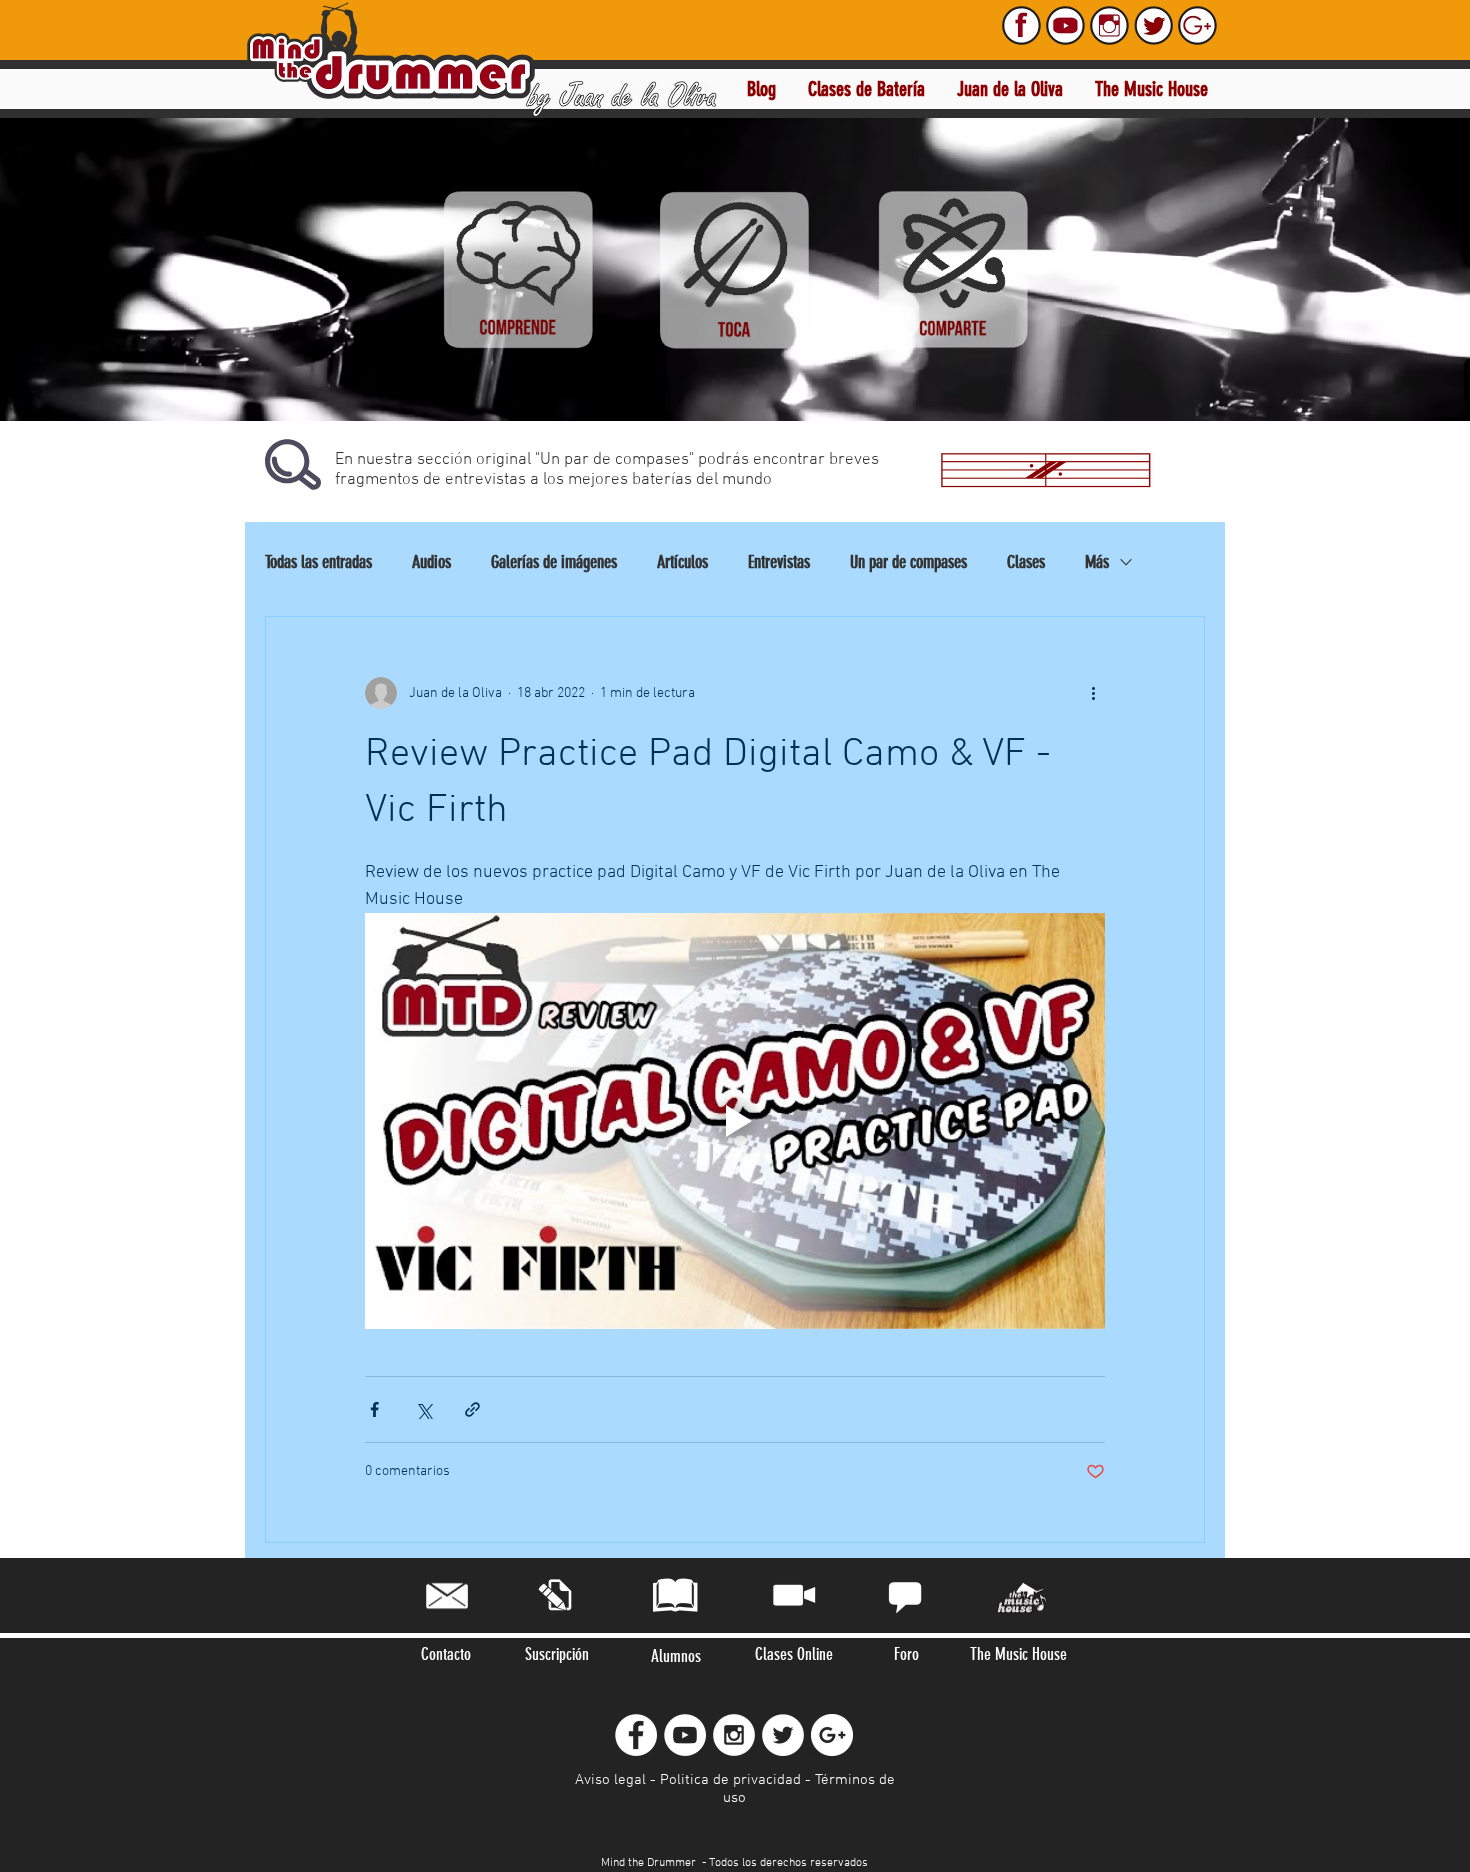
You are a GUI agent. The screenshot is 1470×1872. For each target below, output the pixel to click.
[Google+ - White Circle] (832, 1735)
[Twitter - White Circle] (783, 1735)
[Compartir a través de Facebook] (374, 1409)
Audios (431, 562)
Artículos (682, 562)
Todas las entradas (318, 562)
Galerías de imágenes (554, 562)
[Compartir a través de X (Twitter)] (423, 1409)
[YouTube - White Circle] (685, 1735)
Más (1097, 562)
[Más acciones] (1093, 693)
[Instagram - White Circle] (734, 1735)
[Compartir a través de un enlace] (472, 1409)
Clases (1026, 562)
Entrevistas (779, 562)
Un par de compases (908, 562)
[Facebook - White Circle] (636, 1735)
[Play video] (735, 1121)
